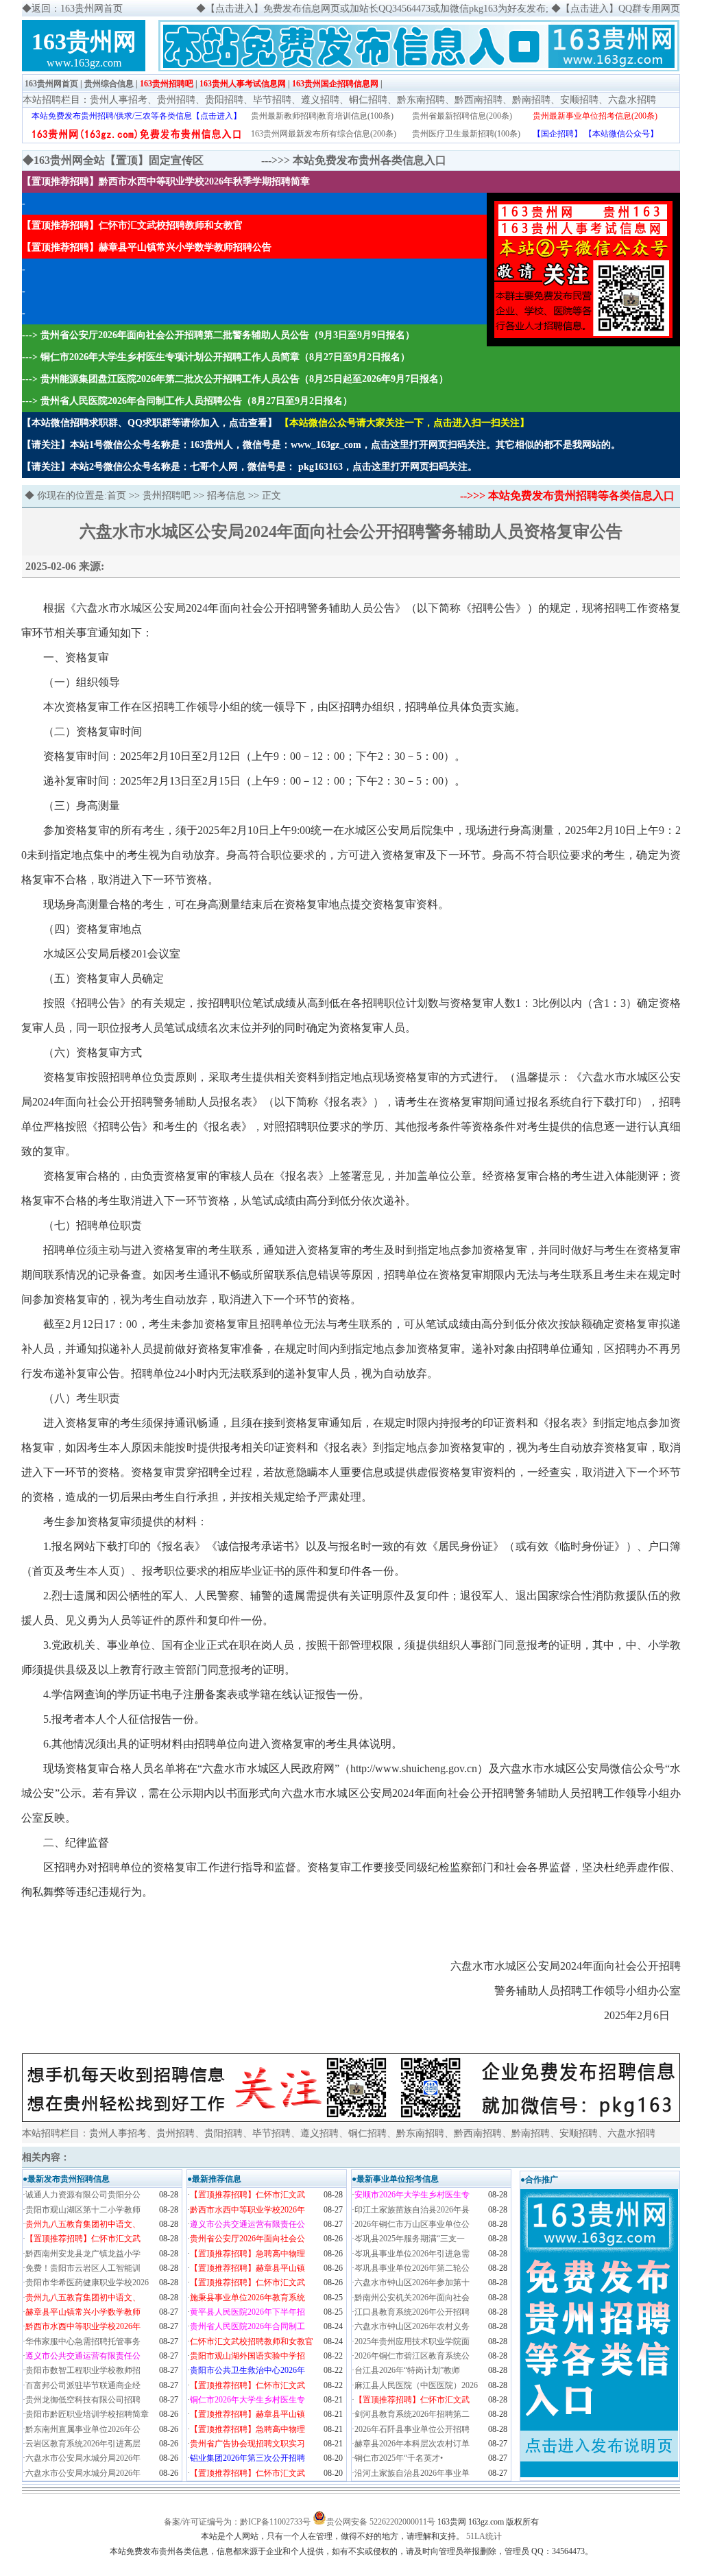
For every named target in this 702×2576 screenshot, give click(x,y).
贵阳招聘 (224, 100)
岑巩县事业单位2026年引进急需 (412, 2254)
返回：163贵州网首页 (77, 9)
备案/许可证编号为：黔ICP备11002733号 (237, 2522)
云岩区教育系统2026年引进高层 (83, 2444)
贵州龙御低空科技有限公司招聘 (83, 2400)
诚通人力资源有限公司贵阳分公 (83, 2195)
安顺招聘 (579, 100)
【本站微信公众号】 (621, 134)
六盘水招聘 (632, 100)
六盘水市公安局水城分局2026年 (83, 2458)
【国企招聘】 (557, 134)
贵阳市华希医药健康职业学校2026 (87, 2282)
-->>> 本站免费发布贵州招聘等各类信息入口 (567, 496)
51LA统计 (484, 2536)
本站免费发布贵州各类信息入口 (370, 160)
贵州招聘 (176, 100)
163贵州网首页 (51, 84)
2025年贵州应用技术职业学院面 (412, 2341)
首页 (117, 496)
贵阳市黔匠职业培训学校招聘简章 (87, 2414)
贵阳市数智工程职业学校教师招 (83, 2370)
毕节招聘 (272, 100)
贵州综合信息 (109, 84)
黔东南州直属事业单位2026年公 (83, 2429)
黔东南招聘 (421, 100)
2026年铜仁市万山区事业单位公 (412, 2224)
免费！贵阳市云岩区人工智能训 (83, 2268)
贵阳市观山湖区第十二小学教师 (83, 2210)
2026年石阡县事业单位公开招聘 (412, 2429)
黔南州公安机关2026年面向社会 (412, 2298)
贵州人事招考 (119, 100)
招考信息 (226, 496)
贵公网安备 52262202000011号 (381, 2522)
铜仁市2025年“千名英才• (399, 2458)
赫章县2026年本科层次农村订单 (412, 2444)
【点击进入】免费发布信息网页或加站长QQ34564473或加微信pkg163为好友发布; (377, 9)
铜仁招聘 (368, 100)
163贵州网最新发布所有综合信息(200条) (324, 134)
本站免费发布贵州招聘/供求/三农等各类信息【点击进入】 (136, 116)
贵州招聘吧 (167, 496)
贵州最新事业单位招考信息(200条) (595, 116)
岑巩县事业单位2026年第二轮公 (412, 2268)
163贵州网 (84, 41)
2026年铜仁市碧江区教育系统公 (412, 2356)
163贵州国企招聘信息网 (335, 84)
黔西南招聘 (479, 100)
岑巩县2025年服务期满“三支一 (410, 2239)
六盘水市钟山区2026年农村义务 (412, 2326)
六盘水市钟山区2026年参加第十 (412, 2282)
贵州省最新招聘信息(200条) (462, 116)
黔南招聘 (531, 100)
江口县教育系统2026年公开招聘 (412, 2312)
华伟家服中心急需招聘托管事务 (83, 2341)
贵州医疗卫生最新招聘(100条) (466, 134)
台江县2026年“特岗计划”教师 (407, 2370)
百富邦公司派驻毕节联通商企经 (83, 2385)
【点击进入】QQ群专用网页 (620, 9)
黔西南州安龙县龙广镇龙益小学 (83, 2254)
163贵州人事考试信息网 (243, 84)
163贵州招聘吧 (167, 84)
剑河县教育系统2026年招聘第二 (412, 2414)
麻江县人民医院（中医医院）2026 (416, 2385)
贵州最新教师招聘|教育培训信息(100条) (322, 116)
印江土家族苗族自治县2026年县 (412, 2210)
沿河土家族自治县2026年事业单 (412, 2473)
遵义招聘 (320, 100)
